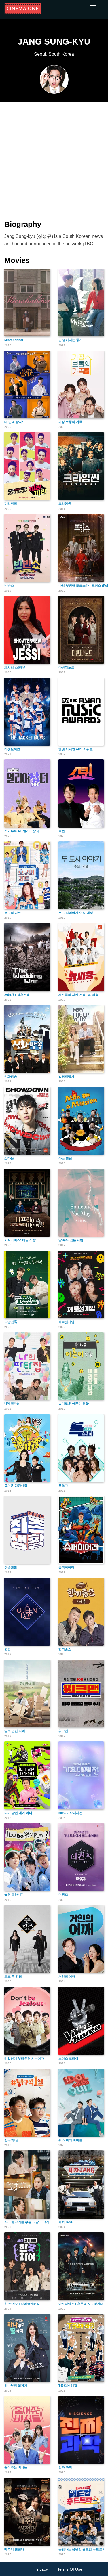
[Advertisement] (54, 158)
